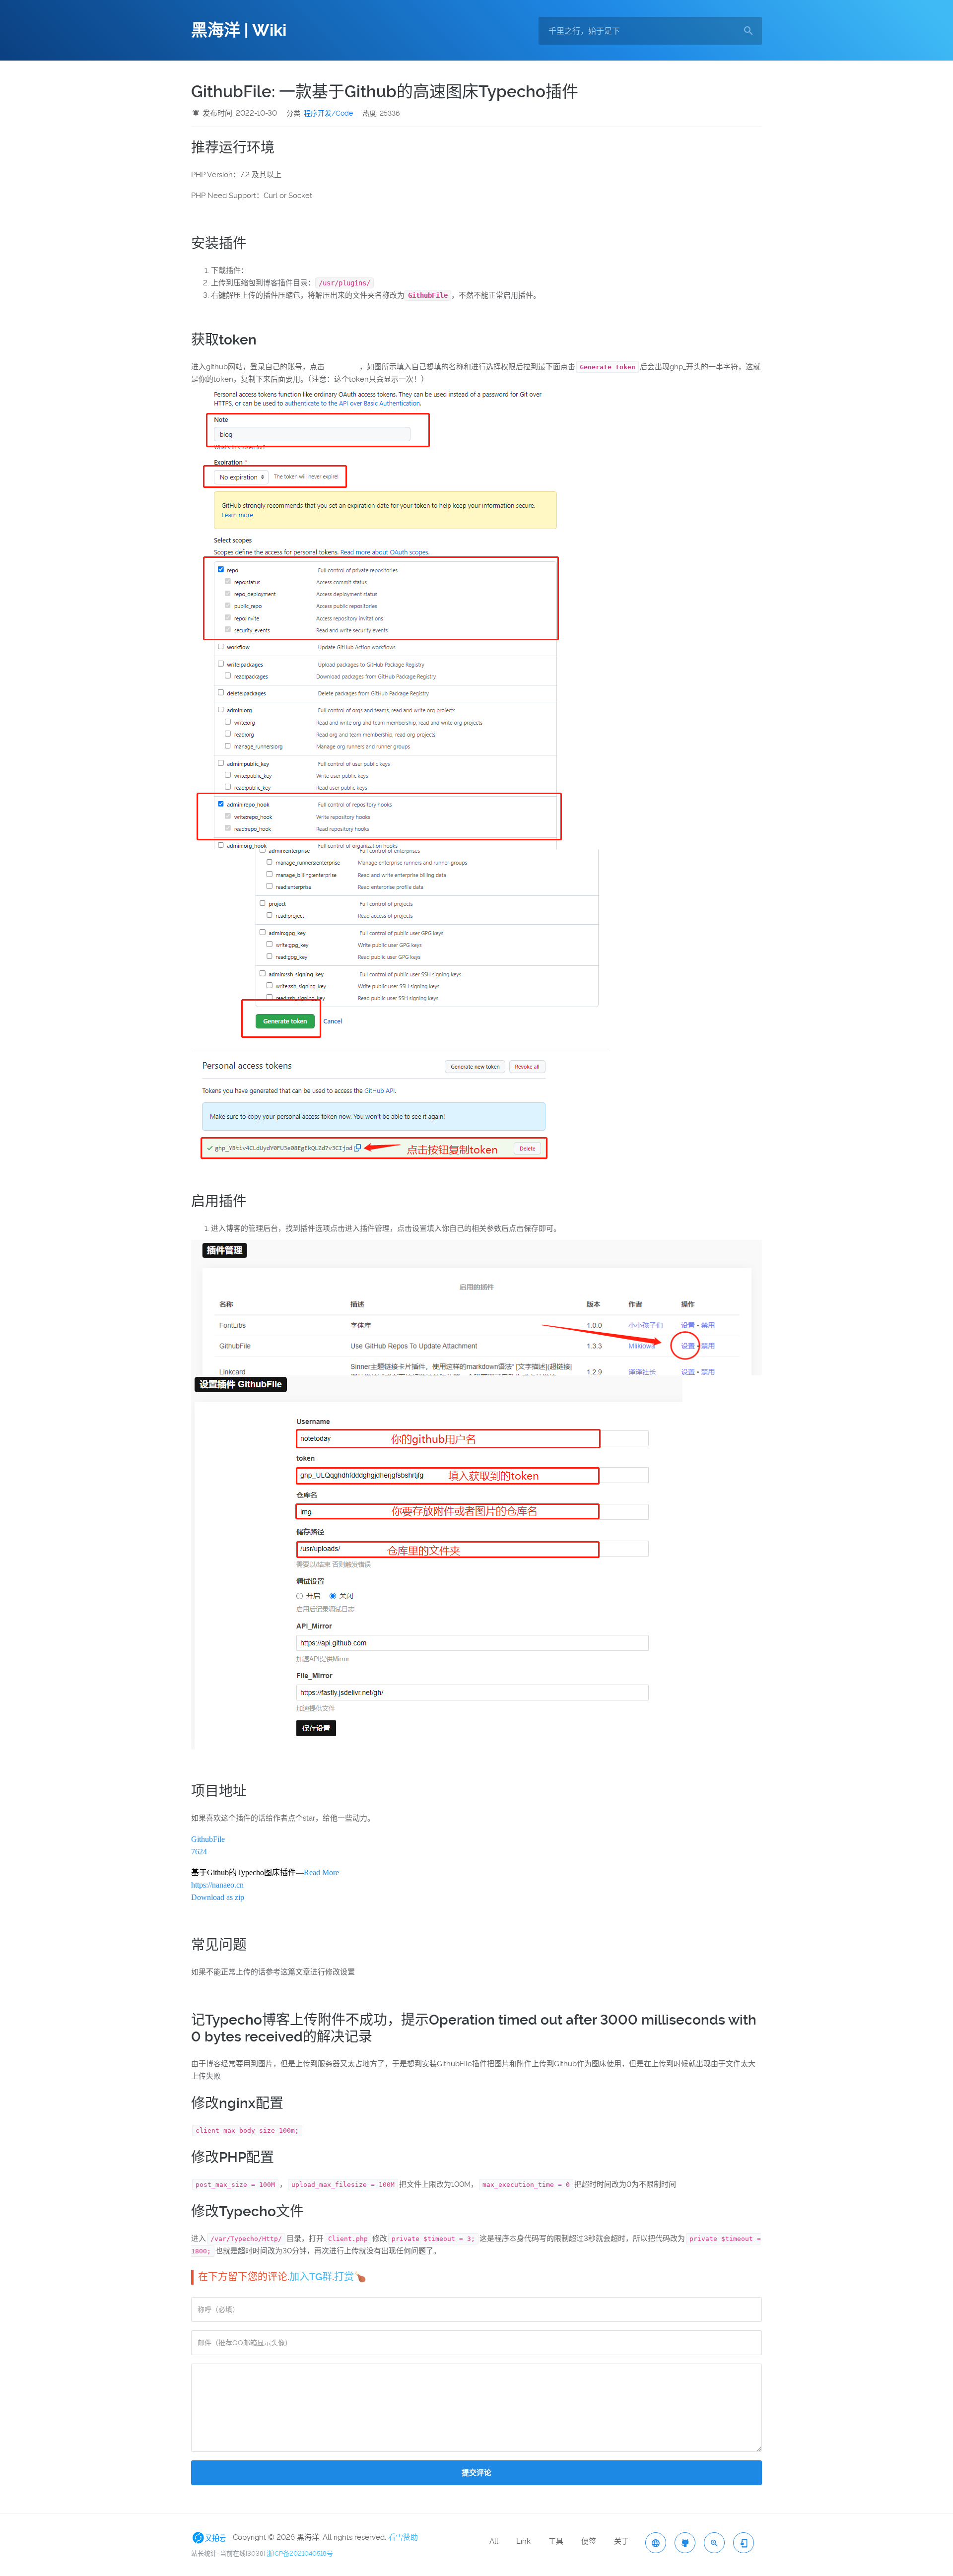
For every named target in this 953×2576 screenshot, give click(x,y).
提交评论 (476, 2473)
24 (203, 1852)
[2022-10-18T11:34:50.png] (397, 616)
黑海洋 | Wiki (239, 30)
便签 (589, 2541)
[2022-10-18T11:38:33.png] (373, 1108)
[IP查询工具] (656, 2543)
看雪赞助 (403, 2537)
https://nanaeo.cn (217, 1885)
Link (523, 2541)
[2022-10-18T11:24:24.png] (476, 1306)
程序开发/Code (328, 113)
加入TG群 (311, 2277)
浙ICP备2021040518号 (300, 2553)
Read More (321, 1872)
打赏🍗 (350, 2277)
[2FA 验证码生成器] (744, 2543)
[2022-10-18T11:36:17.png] (411, 952)
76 (195, 1852)
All (494, 2541)
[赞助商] (211, 2537)
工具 (556, 2541)
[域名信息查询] (714, 2543)
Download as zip (218, 1897)
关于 (621, 2541)
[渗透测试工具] (685, 2543)
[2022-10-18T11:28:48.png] (437, 1561)
